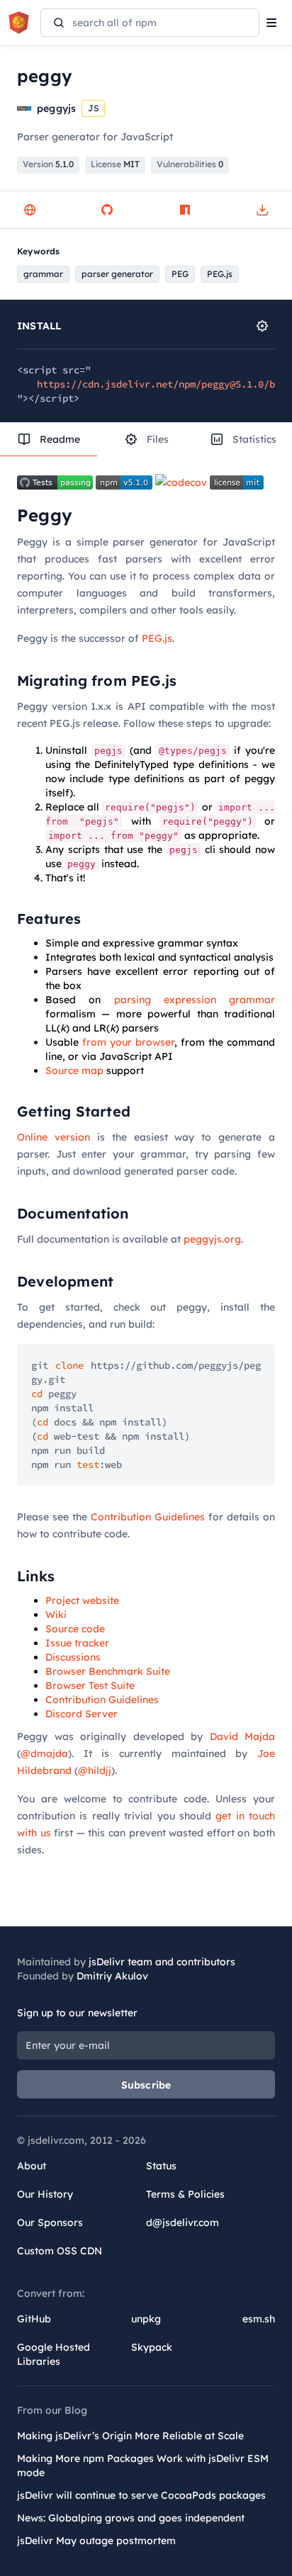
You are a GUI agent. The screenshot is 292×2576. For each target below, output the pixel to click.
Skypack (152, 2347)
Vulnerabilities (190, 164)
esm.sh (259, 2319)
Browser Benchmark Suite (108, 1671)
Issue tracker (77, 1643)
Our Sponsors (50, 2222)
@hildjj (95, 1770)
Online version (54, 1137)
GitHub (34, 2319)
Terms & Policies (185, 2194)
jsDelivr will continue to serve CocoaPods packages (141, 2495)
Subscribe (146, 2085)
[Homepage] (30, 210)
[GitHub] (107, 210)
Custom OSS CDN (60, 2251)
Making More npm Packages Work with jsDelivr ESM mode (143, 2465)
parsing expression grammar (195, 1000)
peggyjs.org (212, 1239)
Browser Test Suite (90, 1685)
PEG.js (157, 638)
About (32, 2166)
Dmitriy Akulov (112, 1976)
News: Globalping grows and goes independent (131, 2518)
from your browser (128, 1042)
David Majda (243, 1736)
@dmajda (44, 1753)
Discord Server (82, 1714)
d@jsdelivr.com (182, 2222)
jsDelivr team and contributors (162, 1962)
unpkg (146, 2319)
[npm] (185, 210)
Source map (74, 1070)
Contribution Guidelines (148, 1517)
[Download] (262, 210)
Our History (45, 2194)
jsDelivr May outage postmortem (96, 2541)
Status (161, 2166)
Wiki (56, 1615)
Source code (75, 1629)
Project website (82, 1600)
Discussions (73, 1657)
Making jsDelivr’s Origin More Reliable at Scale (130, 2436)
